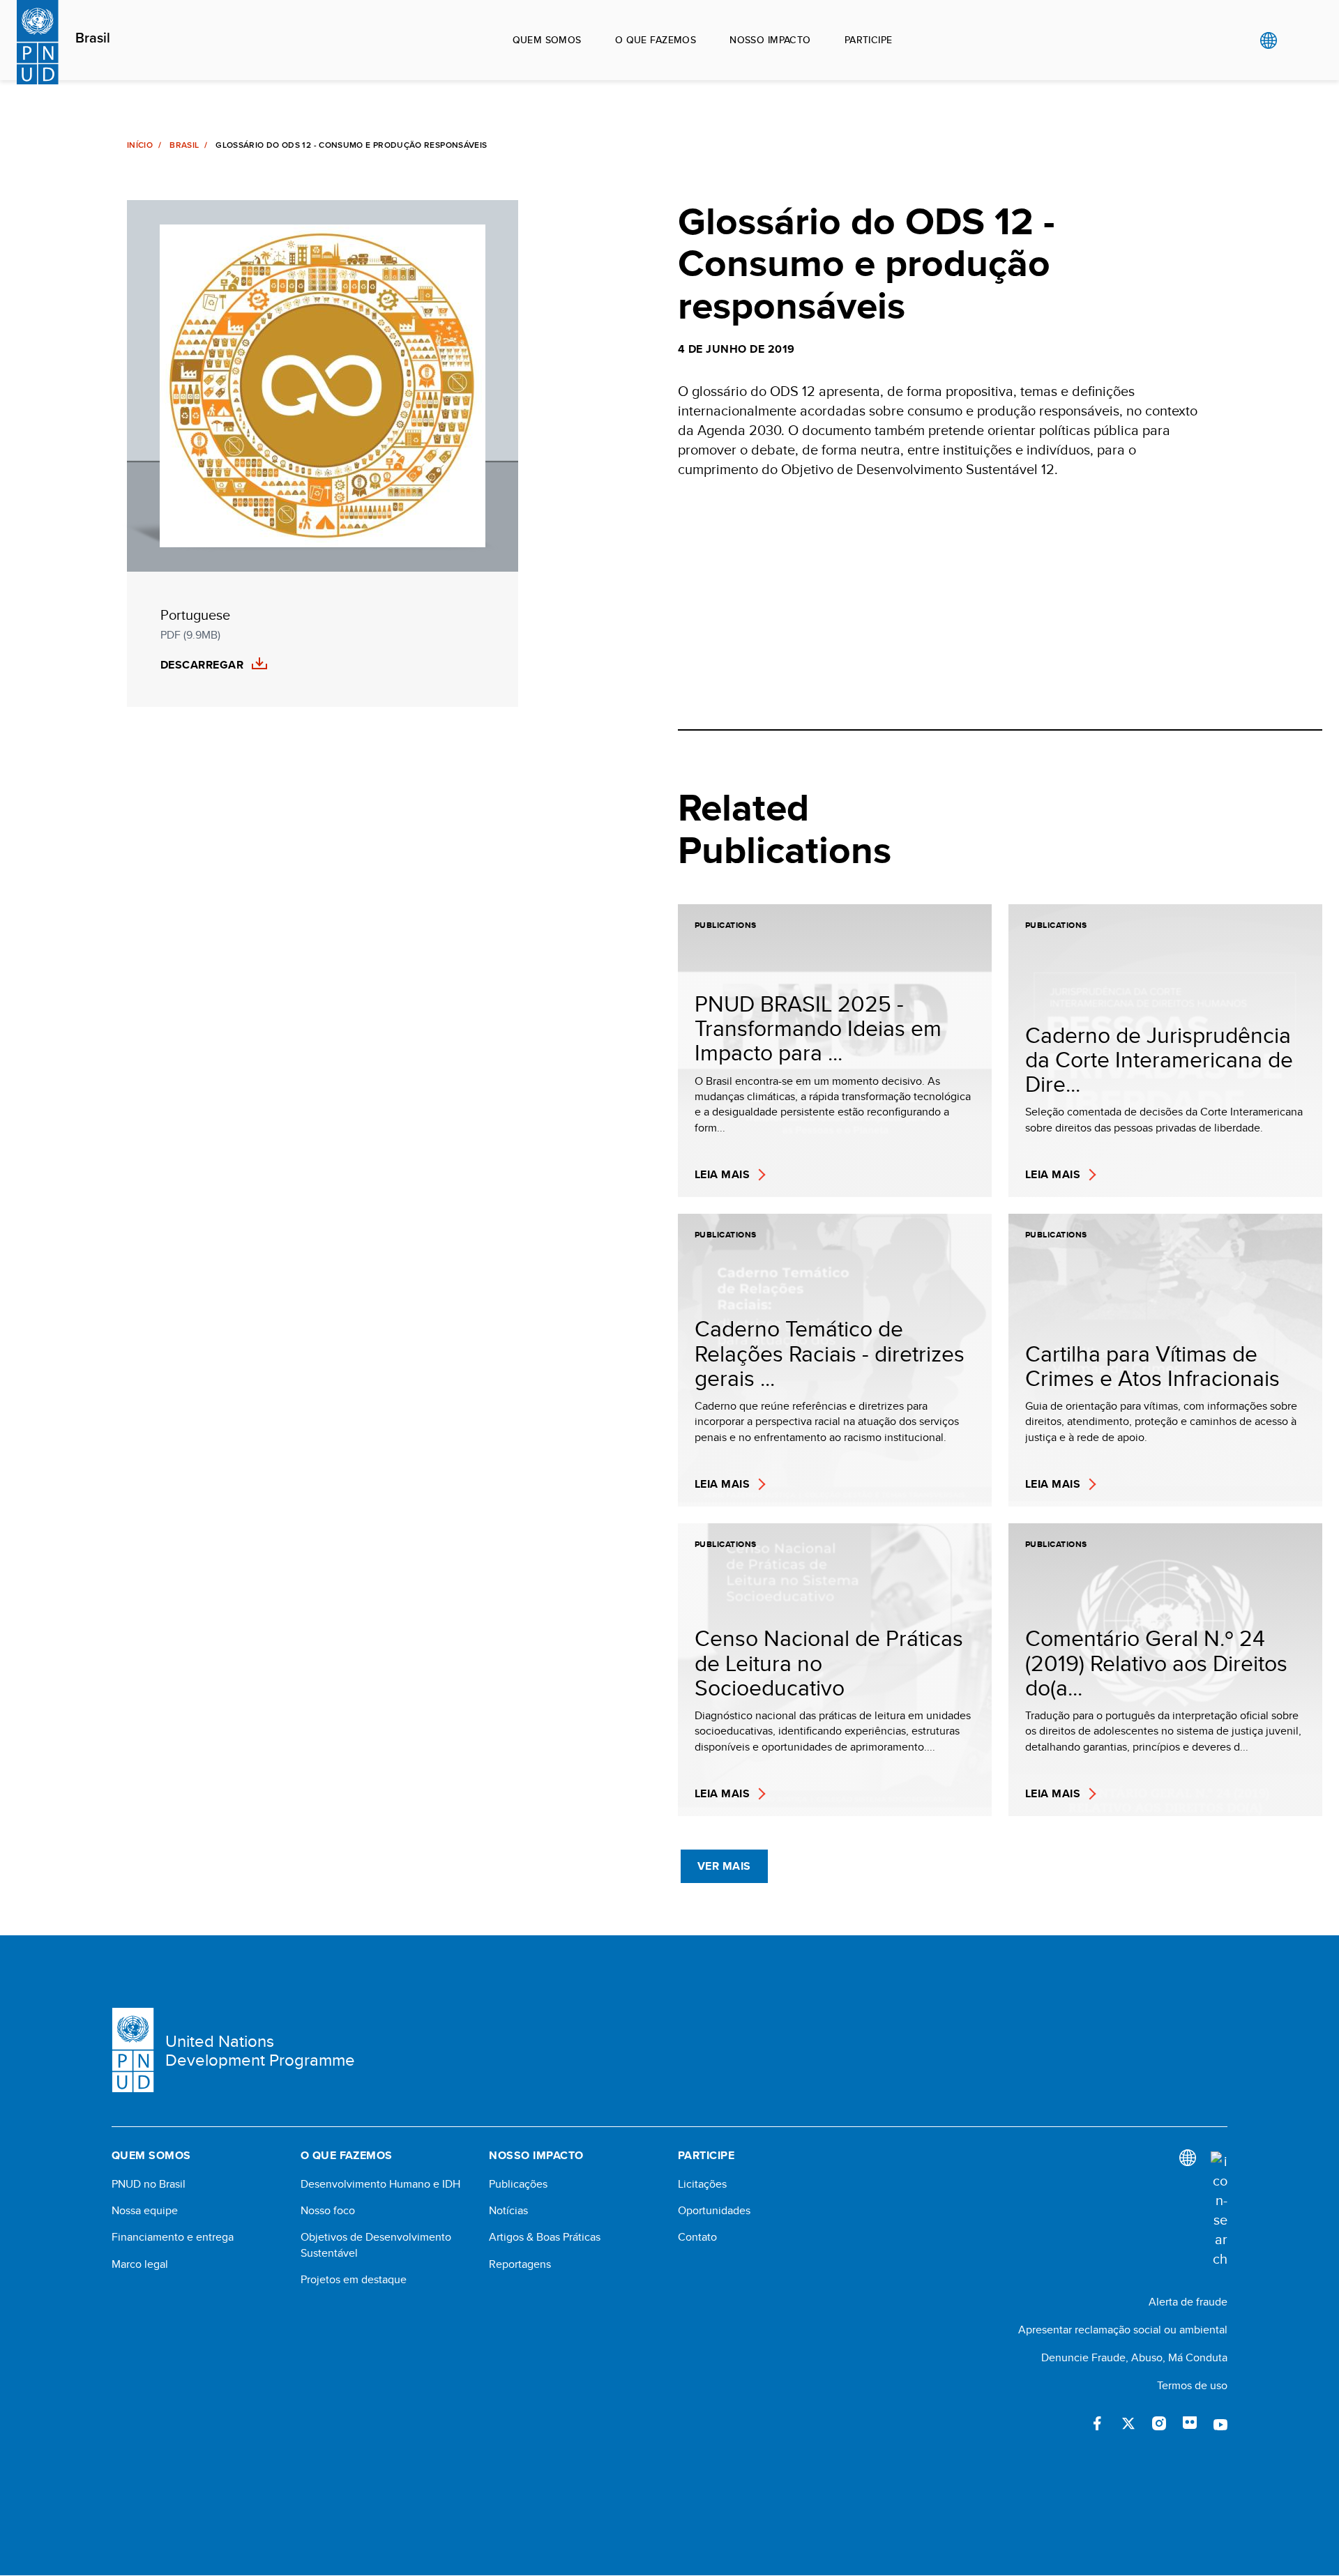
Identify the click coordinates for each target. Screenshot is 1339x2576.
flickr (1190, 2423)
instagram (1159, 2423)
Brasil (93, 38)
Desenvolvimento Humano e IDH (380, 2184)
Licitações (702, 2184)
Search (1297, 40)
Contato (697, 2237)
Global (1268, 40)
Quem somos (547, 40)
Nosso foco (328, 2211)
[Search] (1219, 2210)
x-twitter (1128, 2423)
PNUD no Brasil (149, 2184)
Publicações (518, 2184)
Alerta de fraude (1188, 2302)
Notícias (508, 2211)
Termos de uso (1192, 2385)
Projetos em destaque (354, 2280)
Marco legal (140, 2264)
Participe (869, 40)
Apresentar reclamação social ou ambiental (1123, 2330)
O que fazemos (656, 40)
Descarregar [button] (202, 665)
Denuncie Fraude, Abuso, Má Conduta (1134, 2357)
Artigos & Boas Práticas (545, 2237)
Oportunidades (714, 2211)
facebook (1098, 2423)
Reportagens (520, 2264)
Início (140, 145)
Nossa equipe (145, 2211)
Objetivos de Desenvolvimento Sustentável (376, 2245)
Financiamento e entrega (173, 2237)
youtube (1220, 2423)
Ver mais (724, 1866)
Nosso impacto (770, 40)
